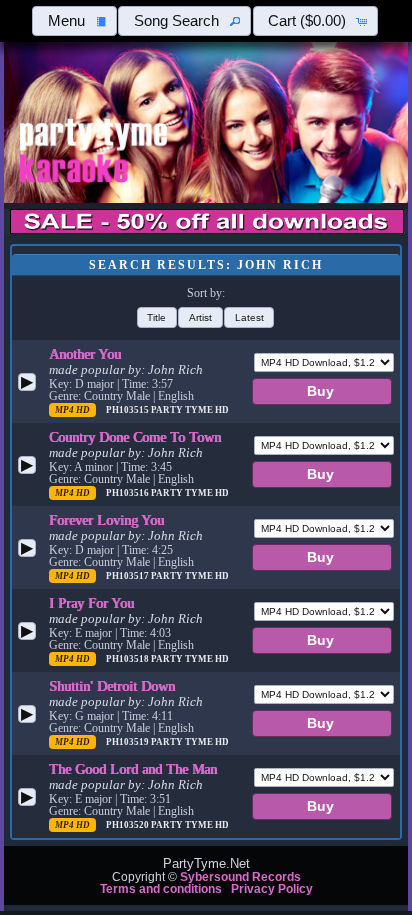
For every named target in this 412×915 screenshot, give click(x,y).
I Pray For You (91, 603)
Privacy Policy (272, 889)
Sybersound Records (240, 877)
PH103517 (128, 576)
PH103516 (128, 493)
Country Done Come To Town (135, 437)
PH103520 (128, 825)
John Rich (175, 370)
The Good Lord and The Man (133, 769)
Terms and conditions (161, 889)
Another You (85, 354)
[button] (74, 21)
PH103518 (128, 659)
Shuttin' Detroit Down (112, 686)
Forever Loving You (106, 520)
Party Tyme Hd (190, 410)
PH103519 (128, 742)
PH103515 (128, 410)
